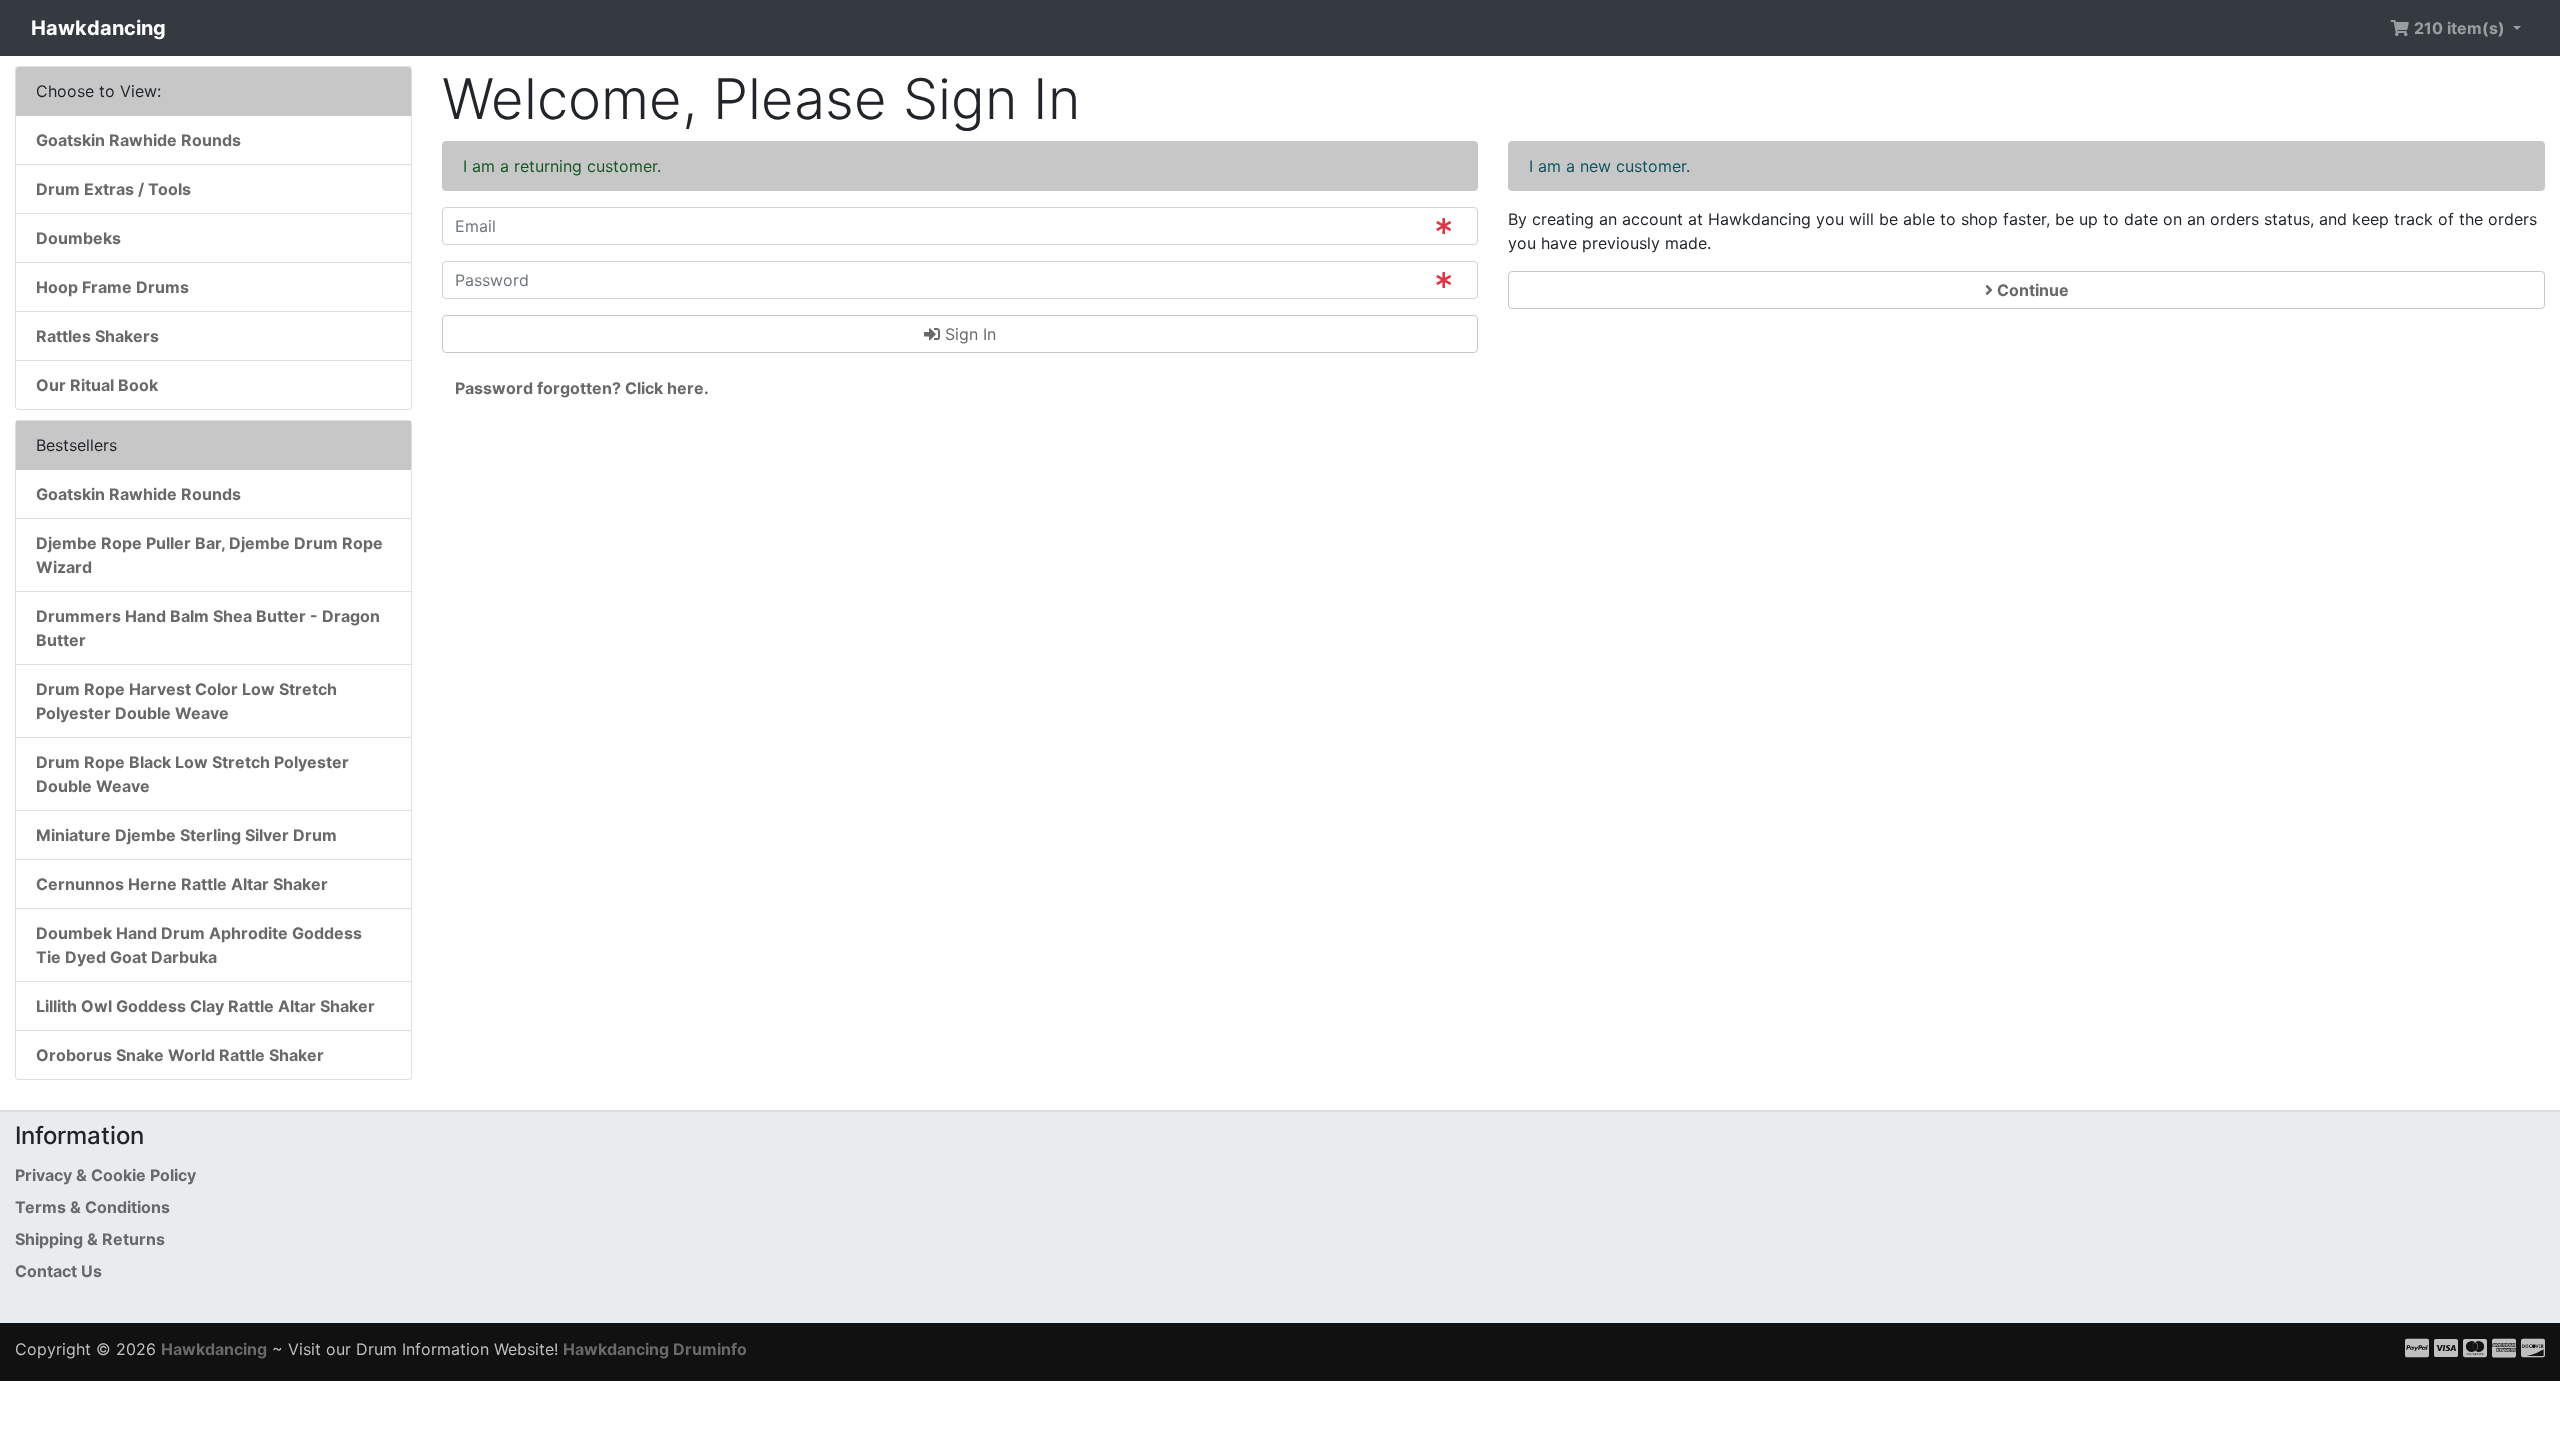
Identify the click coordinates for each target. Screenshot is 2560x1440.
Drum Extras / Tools (113, 189)
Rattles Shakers (97, 336)
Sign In (968, 334)
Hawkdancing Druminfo (655, 1349)
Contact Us (58, 1271)
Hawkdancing (98, 28)
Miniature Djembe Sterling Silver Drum (186, 835)
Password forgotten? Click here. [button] (582, 388)
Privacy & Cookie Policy (105, 1175)
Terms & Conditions (92, 1207)
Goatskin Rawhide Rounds (138, 140)
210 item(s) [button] (2459, 28)
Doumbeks (78, 238)
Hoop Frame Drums (112, 287)
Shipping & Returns (90, 1239)
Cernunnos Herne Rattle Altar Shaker (182, 884)
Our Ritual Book (97, 385)
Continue (2031, 290)
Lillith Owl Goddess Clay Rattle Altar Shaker (205, 1006)
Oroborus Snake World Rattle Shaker (180, 1055)
